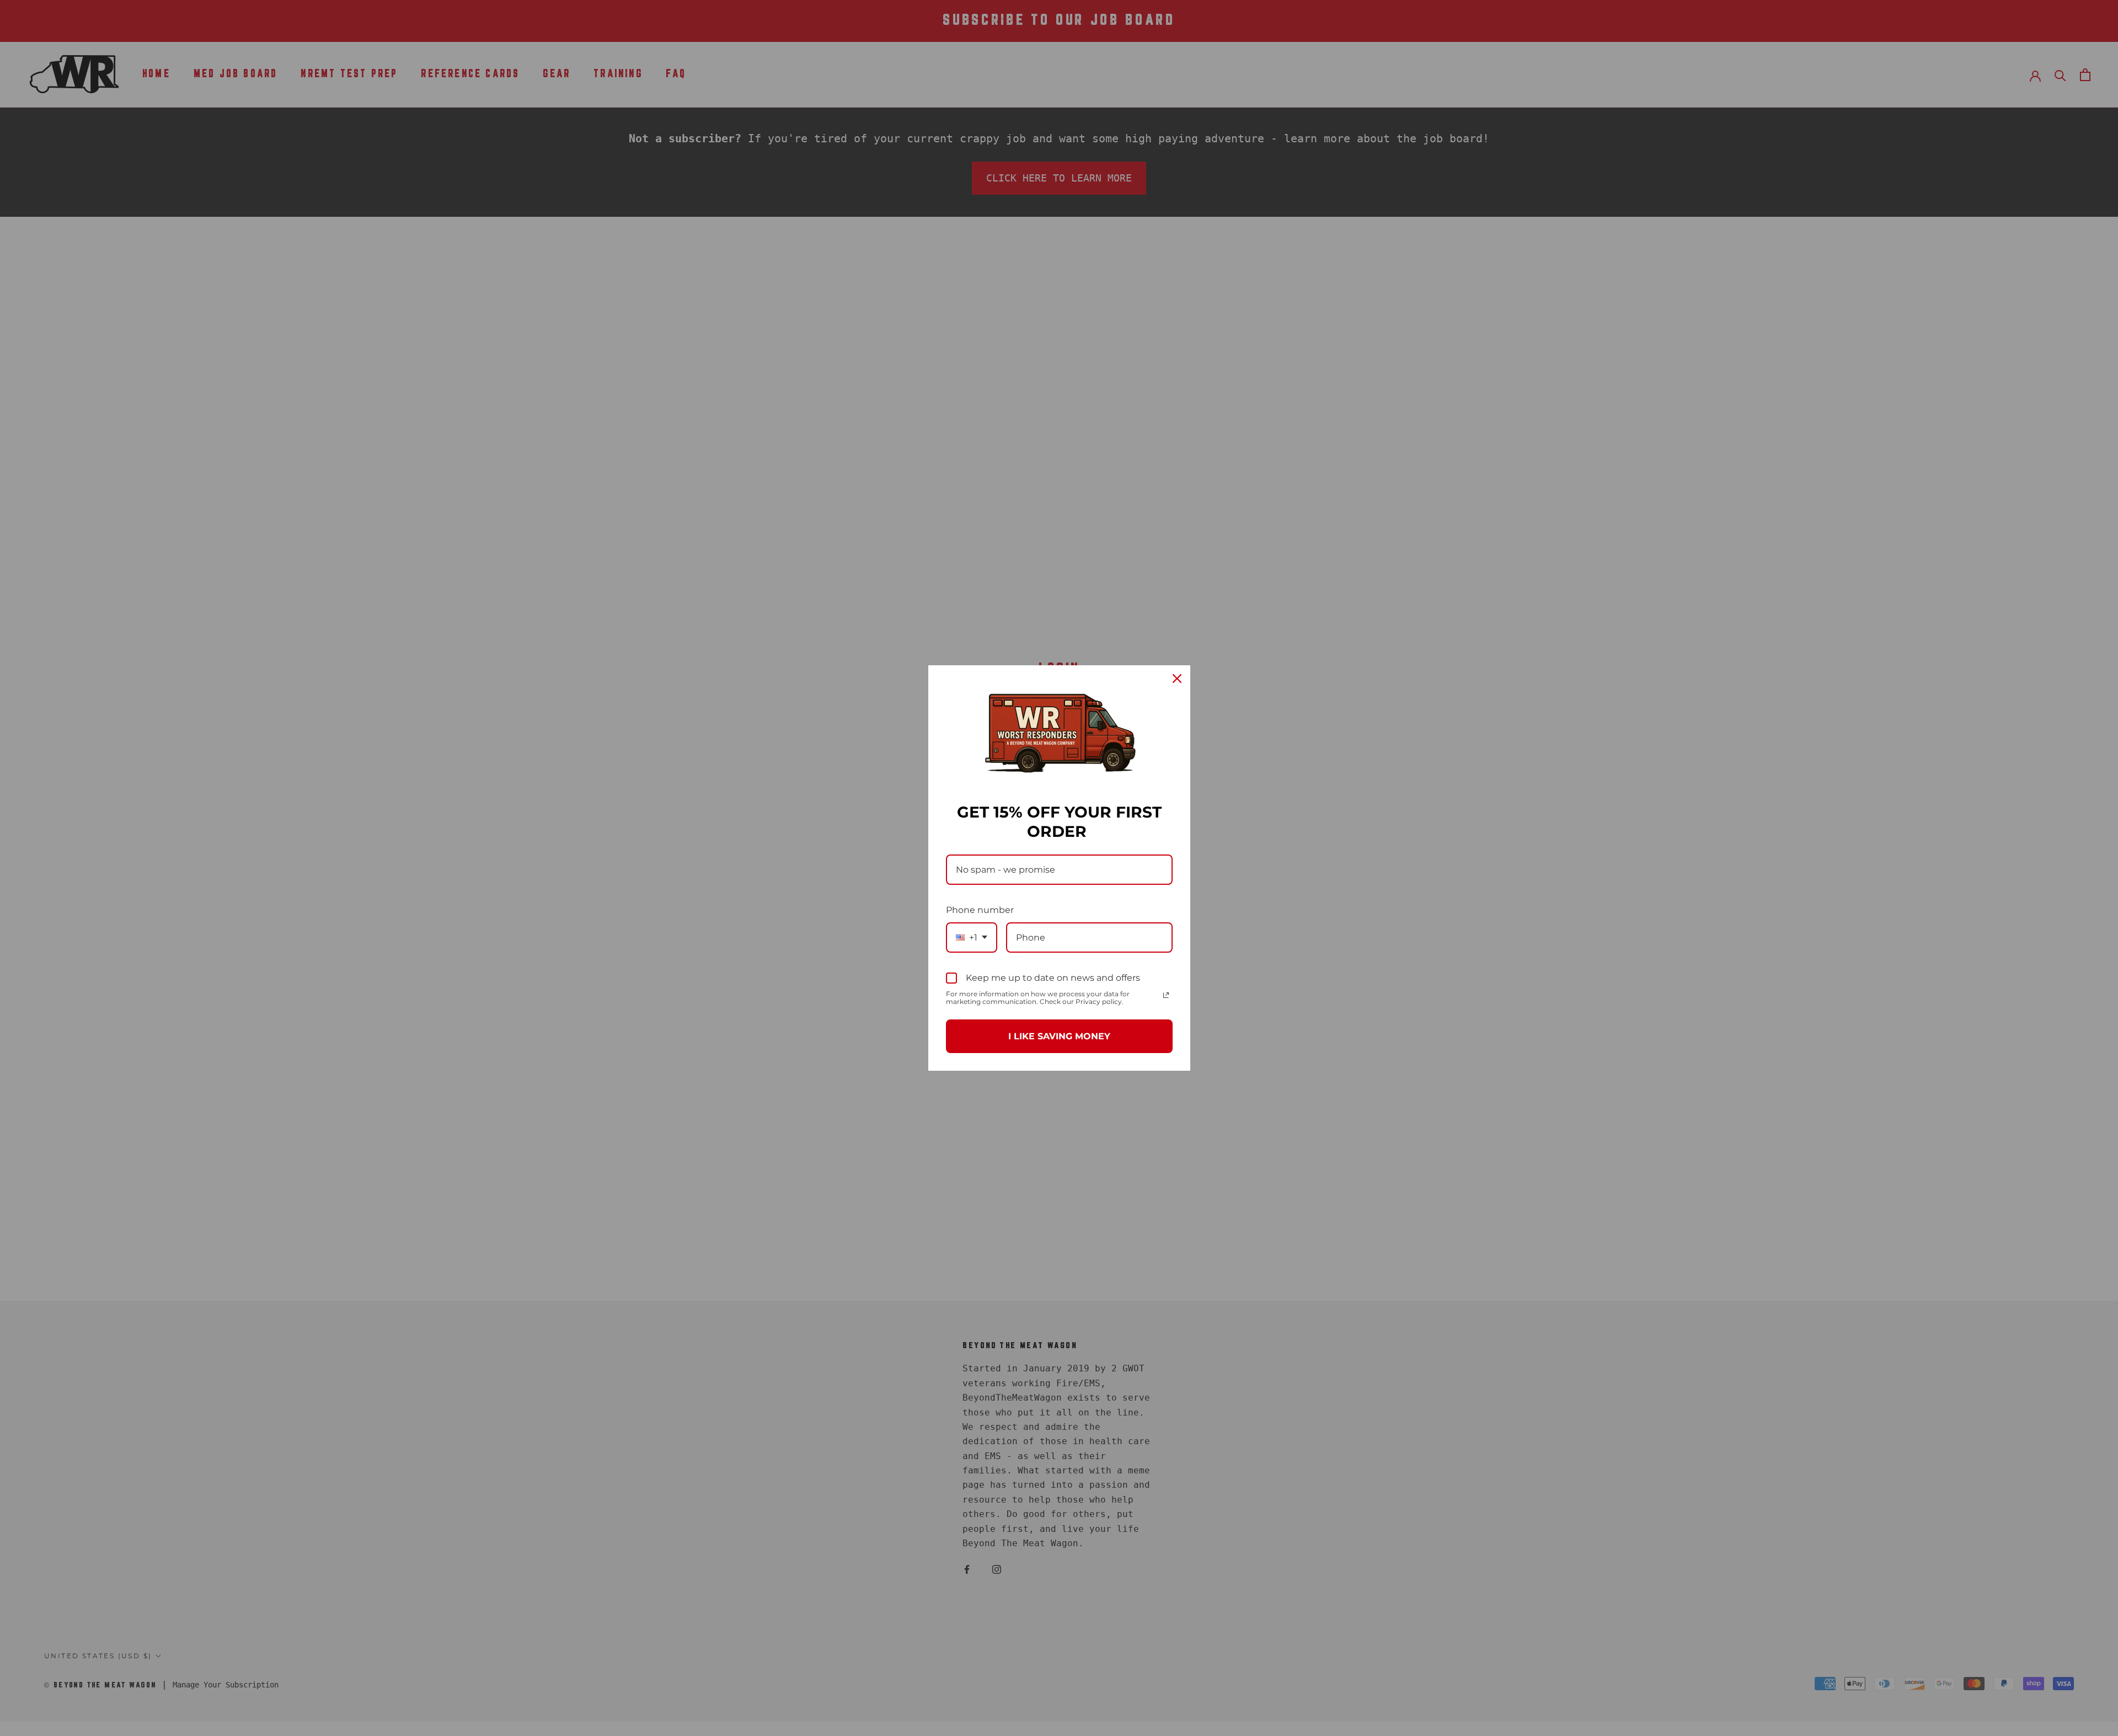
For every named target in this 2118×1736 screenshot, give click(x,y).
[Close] (1177, 679)
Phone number (980, 910)
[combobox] (972, 938)
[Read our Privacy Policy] (1166, 995)
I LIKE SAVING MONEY (1059, 1036)
